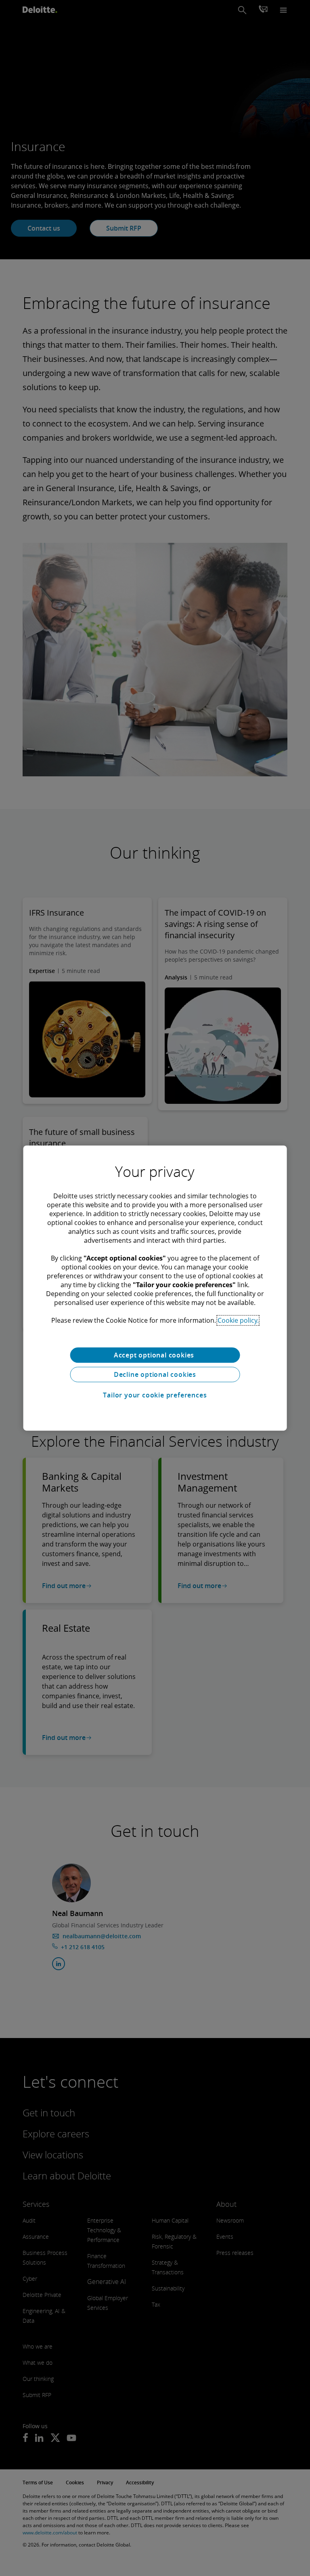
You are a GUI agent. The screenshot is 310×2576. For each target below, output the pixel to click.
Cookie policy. (238, 1320)
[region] (155, 1288)
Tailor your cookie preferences (155, 1395)
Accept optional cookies (155, 1355)
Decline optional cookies (155, 1374)
